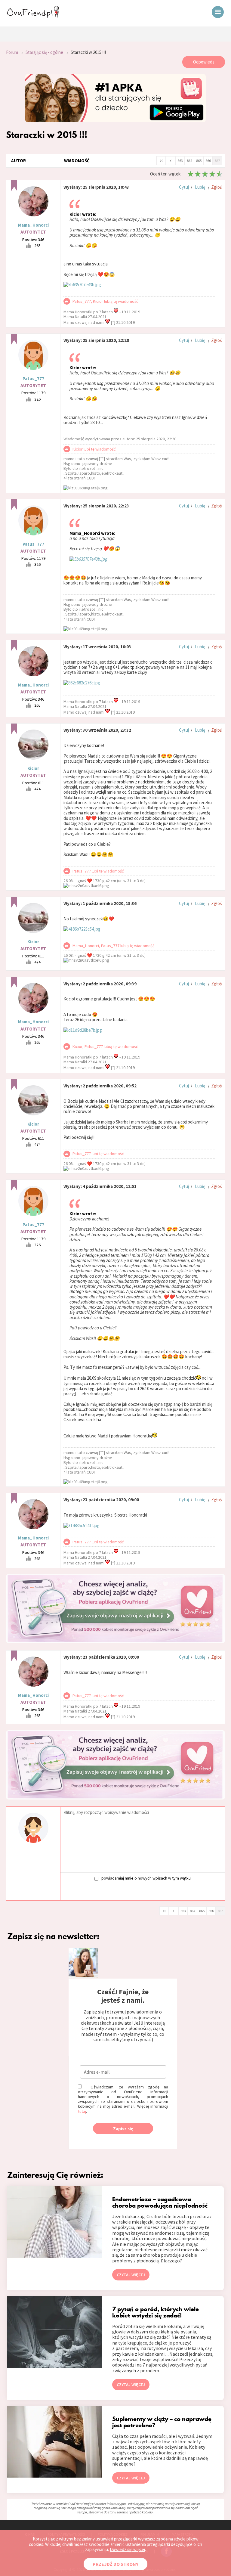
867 (217, 161)
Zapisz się (123, 2129)
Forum (12, 52)
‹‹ (161, 160)
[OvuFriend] (33, 16)
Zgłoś (216, 187)
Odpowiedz (204, 62)
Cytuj (184, 187)
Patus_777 (33, 378)
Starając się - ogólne (44, 52)
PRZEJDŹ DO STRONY (115, 2564)
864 (189, 161)
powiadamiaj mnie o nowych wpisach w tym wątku (146, 1878)
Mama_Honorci (33, 225)
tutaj (82, 2111)
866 (208, 161)
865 (199, 161)
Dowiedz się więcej (127, 2549)
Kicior (33, 768)
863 (180, 161)
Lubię (200, 187)
